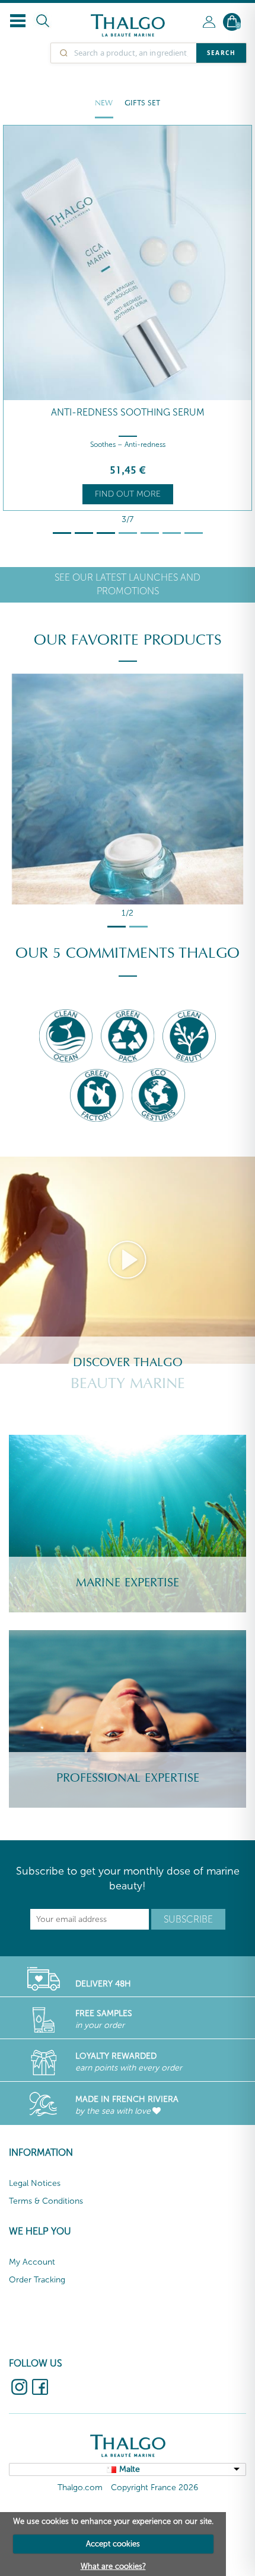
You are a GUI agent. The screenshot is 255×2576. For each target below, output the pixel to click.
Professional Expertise (128, 1778)
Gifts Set (142, 103)
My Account (32, 2262)
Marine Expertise (128, 1583)
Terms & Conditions (46, 2201)
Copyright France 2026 (154, 2488)
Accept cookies (113, 2544)
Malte (130, 2469)
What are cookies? (113, 2566)
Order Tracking (37, 2280)
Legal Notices (35, 2183)
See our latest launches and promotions (128, 584)
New (104, 103)
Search (221, 53)
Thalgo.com (80, 2488)
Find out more (128, 494)
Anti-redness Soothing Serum (128, 412)
